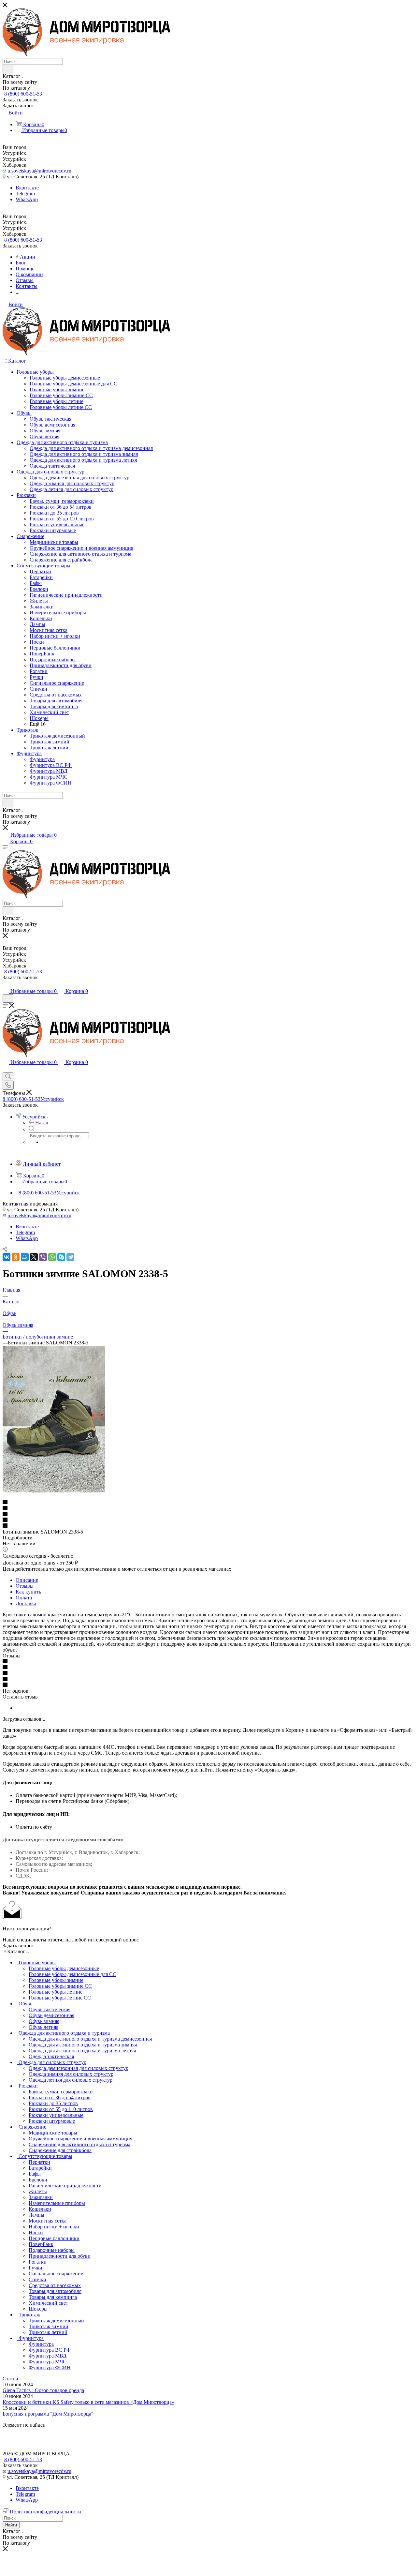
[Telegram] (70, 1257)
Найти (11, 2525)
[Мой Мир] (25, 1257)
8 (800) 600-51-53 (23, 94)
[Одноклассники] (16, 1257)
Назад (42, 1123)
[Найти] (8, 69)
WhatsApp (27, 199)
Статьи (10, 2379)
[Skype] (61, 1257)
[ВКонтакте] (7, 1257)
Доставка (26, 1603)
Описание (27, 1580)
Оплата (24, 1598)
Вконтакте (27, 188)
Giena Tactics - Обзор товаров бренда (43, 2390)
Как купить (28, 1592)
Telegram (25, 194)
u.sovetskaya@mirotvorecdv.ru (39, 171)
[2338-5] (54, 1491)
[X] (34, 1257)
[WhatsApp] (52, 1257)
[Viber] (43, 1257)
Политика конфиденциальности (45, 2512)
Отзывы (25, 1586)
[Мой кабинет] (6, 985)
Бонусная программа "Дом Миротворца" (48, 2414)
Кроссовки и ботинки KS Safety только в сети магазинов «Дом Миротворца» (88, 2402)
